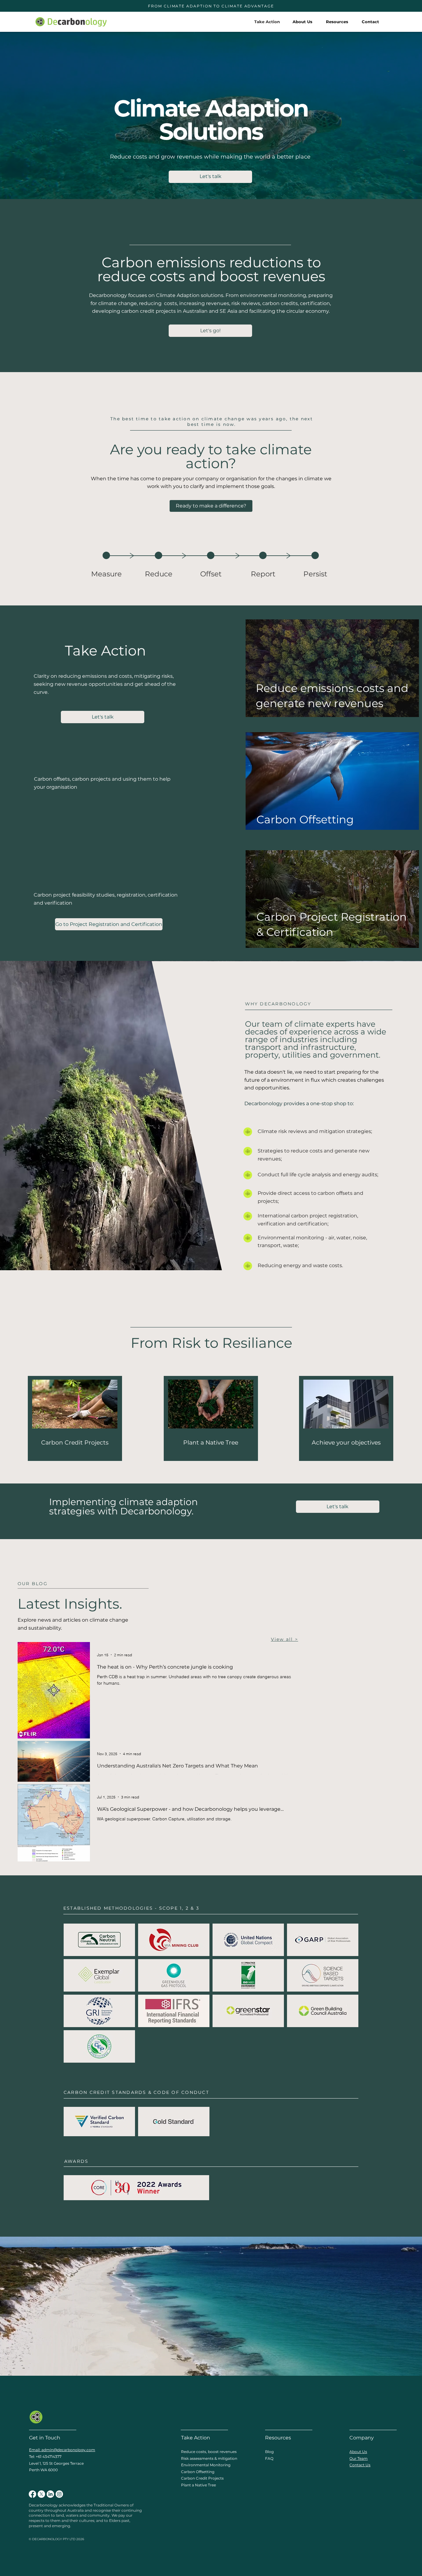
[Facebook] (32, 2494)
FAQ (269, 2458)
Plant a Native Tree (198, 2485)
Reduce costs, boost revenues (209, 2452)
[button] (337, 22)
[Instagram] (59, 2494)
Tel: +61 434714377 (45, 2457)
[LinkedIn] (50, 2494)
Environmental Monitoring (206, 2465)
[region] (106, 569)
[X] (41, 2494)
